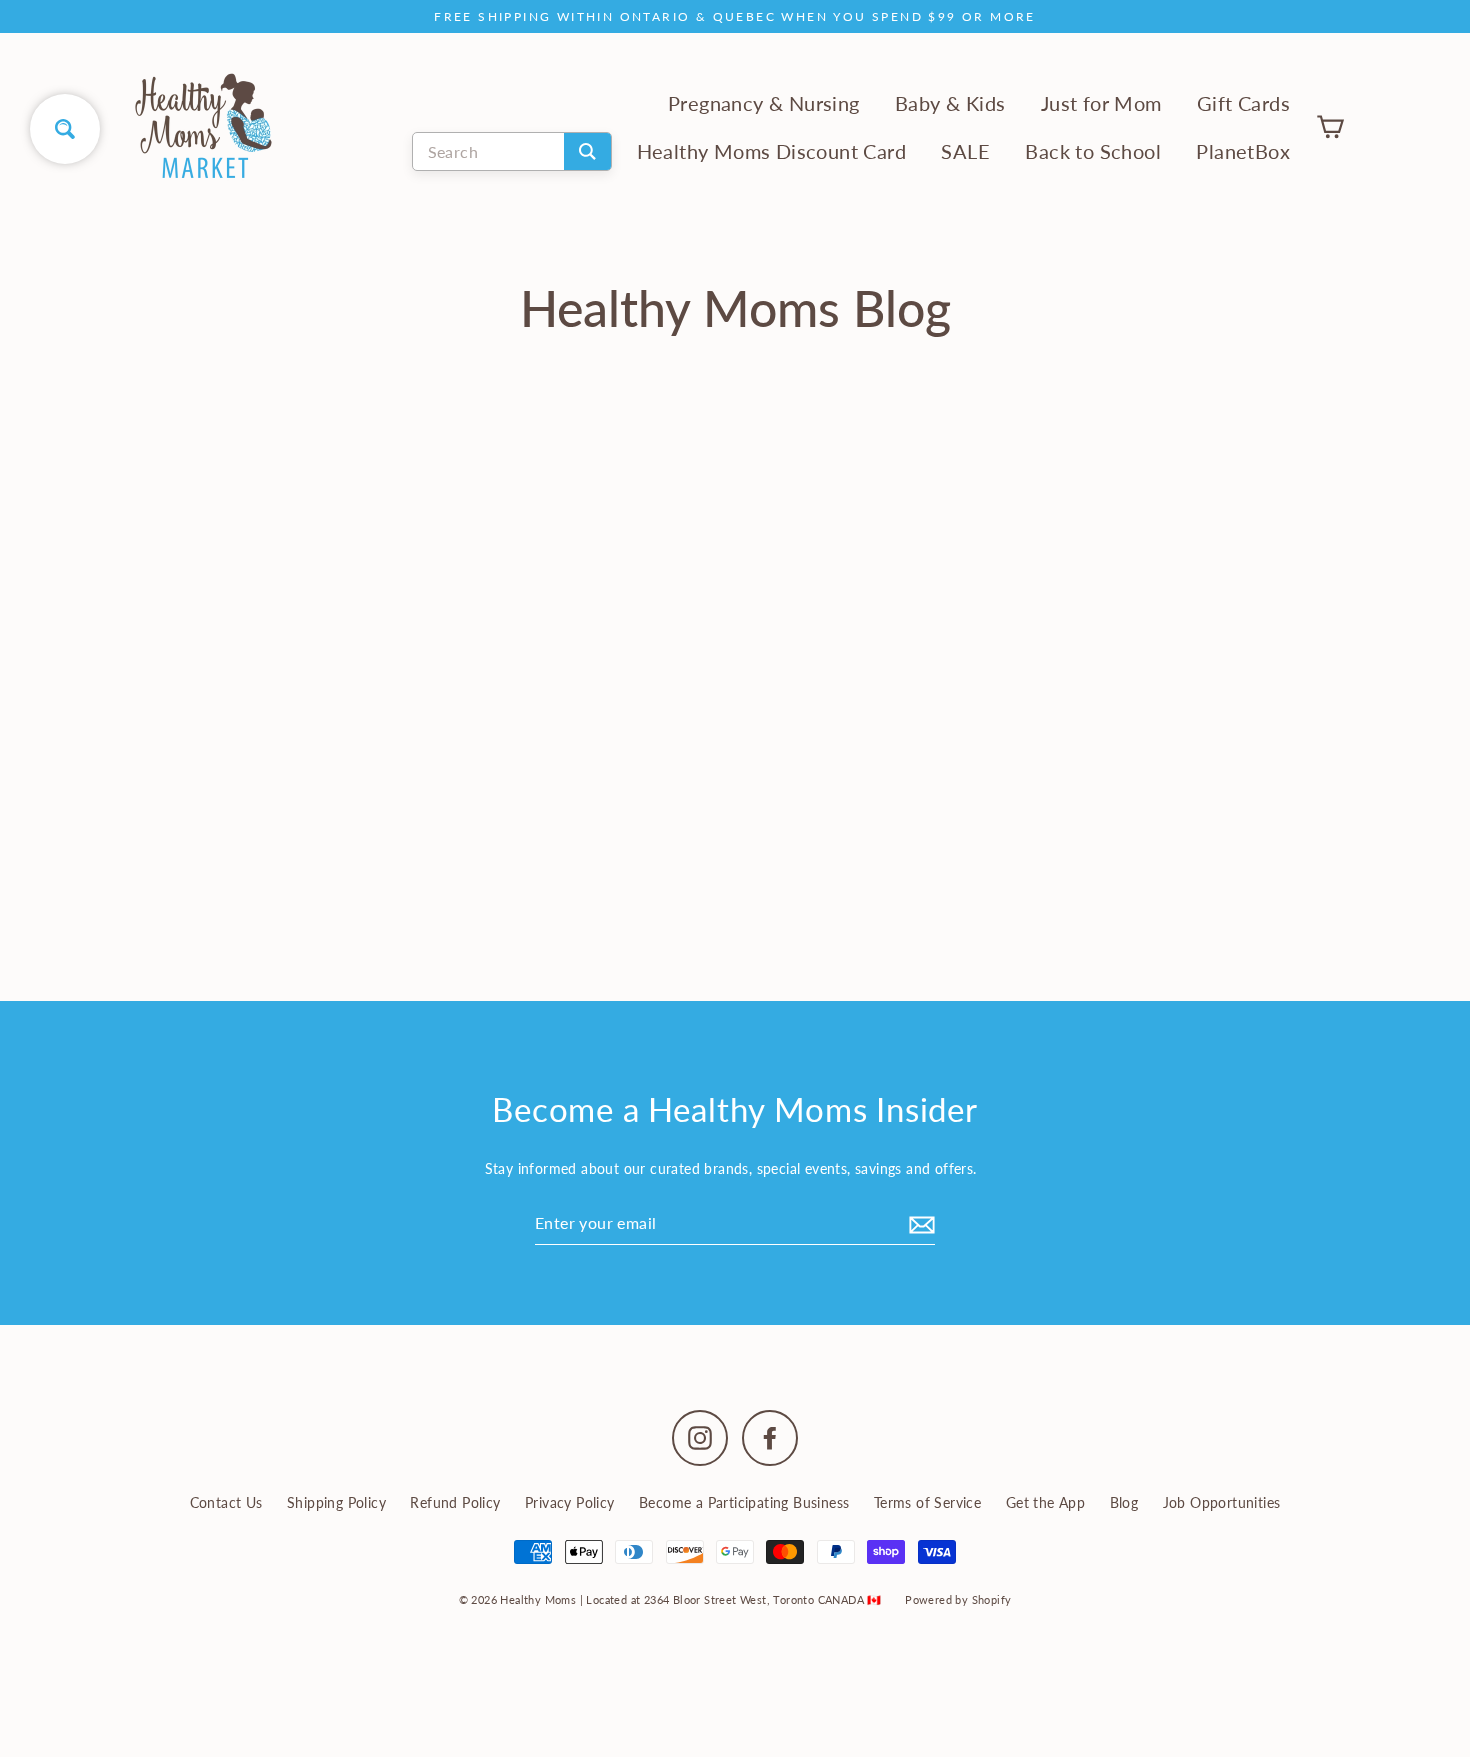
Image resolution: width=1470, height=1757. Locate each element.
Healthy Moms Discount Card (771, 151)
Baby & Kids (950, 103)
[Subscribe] (919, 1223)
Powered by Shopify (958, 1599)
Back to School (1093, 151)
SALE (965, 151)
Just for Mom (1101, 103)
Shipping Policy (336, 1502)
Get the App (1045, 1502)
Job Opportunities (1222, 1502)
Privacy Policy (570, 1502)
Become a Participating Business (744, 1502)
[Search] (587, 151)
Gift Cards (1243, 103)
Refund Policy (455, 1502)
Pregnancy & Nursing (764, 103)
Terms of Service (927, 1502)
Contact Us (226, 1502)
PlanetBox (1243, 151)
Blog (1124, 1502)
